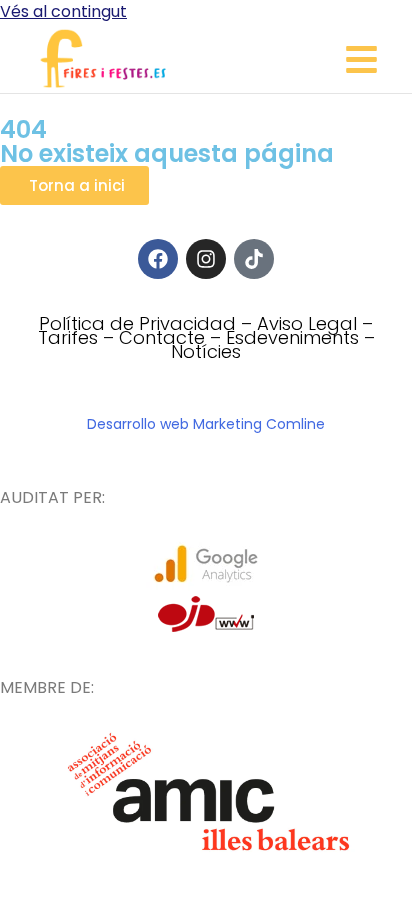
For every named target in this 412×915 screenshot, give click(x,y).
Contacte (162, 337)
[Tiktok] (254, 259)
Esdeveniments (292, 337)
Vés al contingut (63, 11)
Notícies (206, 351)
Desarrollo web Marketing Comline (206, 424)
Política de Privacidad (137, 323)
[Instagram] (206, 259)
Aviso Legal (307, 323)
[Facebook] (158, 259)
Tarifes (68, 337)
